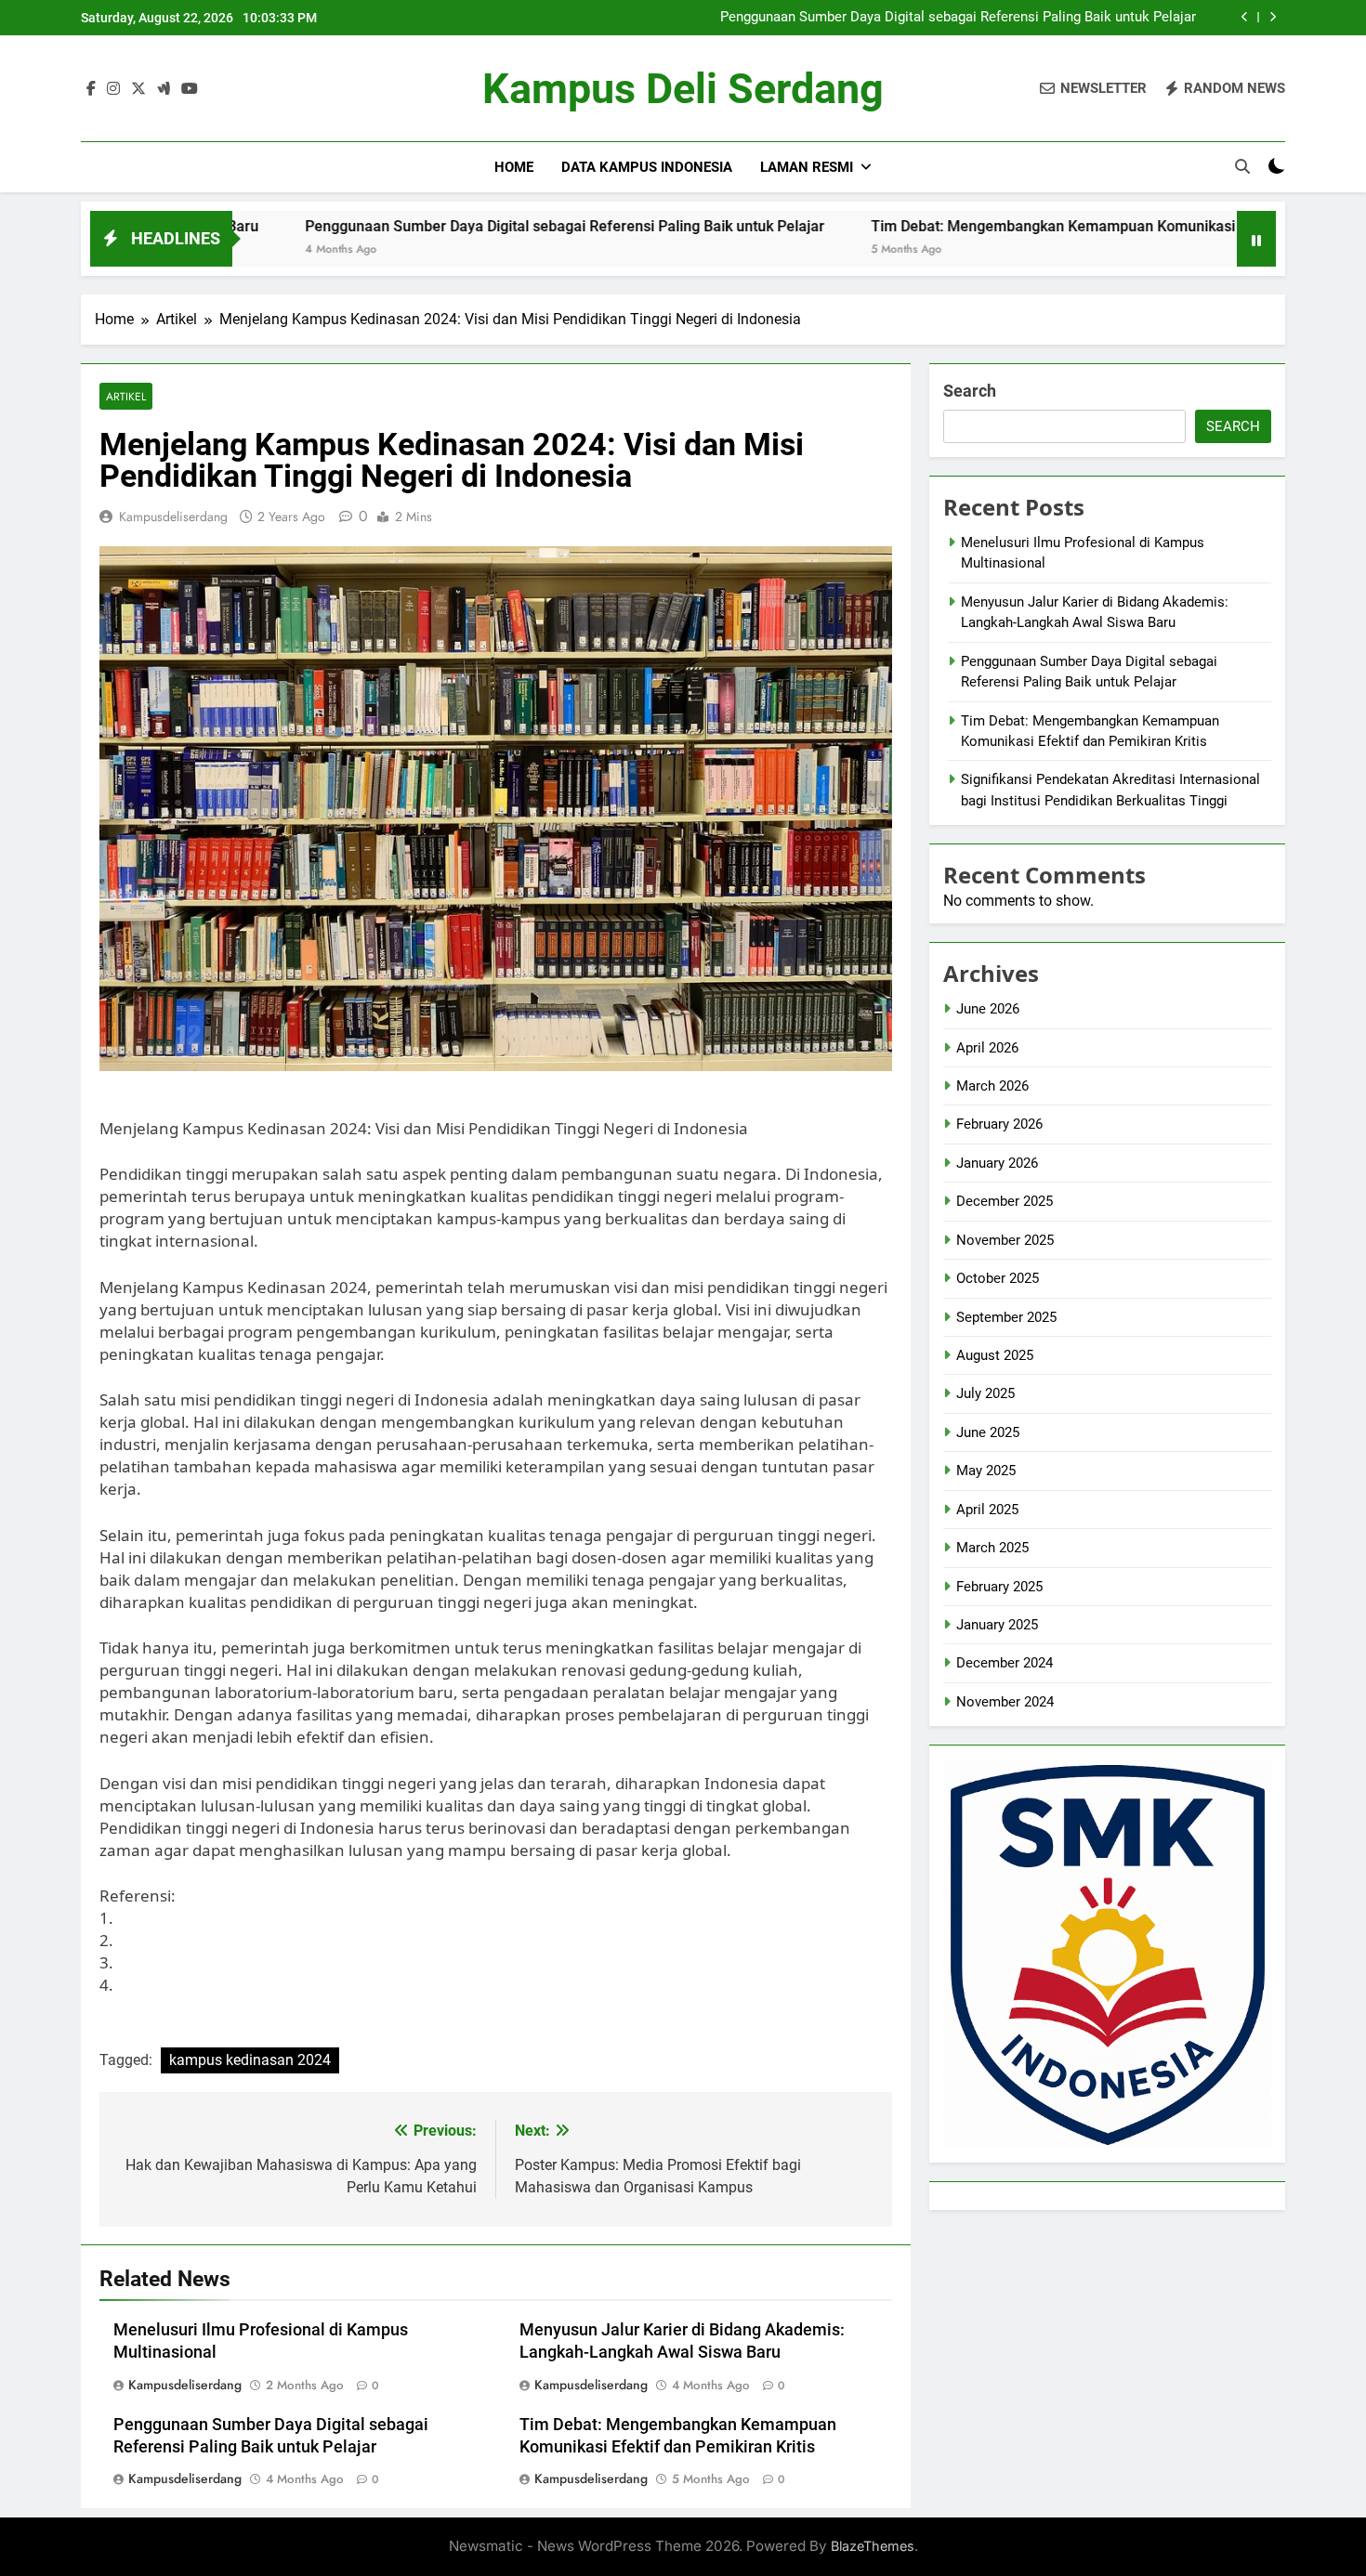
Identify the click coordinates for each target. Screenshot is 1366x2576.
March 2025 (992, 1548)
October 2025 (998, 1278)
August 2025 (995, 1355)
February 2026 (999, 1124)
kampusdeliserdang (173, 517)
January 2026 (997, 1163)
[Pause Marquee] (1256, 239)
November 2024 (1005, 1702)
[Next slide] (1273, 17)
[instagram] (113, 89)
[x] (138, 89)
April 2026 (987, 1048)
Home (514, 167)
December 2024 (1005, 1663)
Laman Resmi (807, 167)
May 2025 (986, 1471)
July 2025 (985, 1393)
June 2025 (988, 1432)
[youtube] (190, 89)
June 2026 (988, 1009)
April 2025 (987, 1510)
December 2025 (1005, 1201)
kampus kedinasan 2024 (250, 2060)
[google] (164, 89)
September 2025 (1006, 1317)
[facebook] (91, 89)
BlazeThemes (873, 2546)
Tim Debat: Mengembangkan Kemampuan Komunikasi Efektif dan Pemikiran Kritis (1030, 226)
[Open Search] (1242, 166)
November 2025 (1005, 1240)
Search (970, 391)
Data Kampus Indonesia (647, 167)
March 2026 (992, 1086)
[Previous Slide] (1245, 17)
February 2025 (999, 1587)
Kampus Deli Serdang (683, 89)
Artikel (126, 396)
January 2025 (997, 1625)
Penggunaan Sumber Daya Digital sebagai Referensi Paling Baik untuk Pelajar (958, 18)
